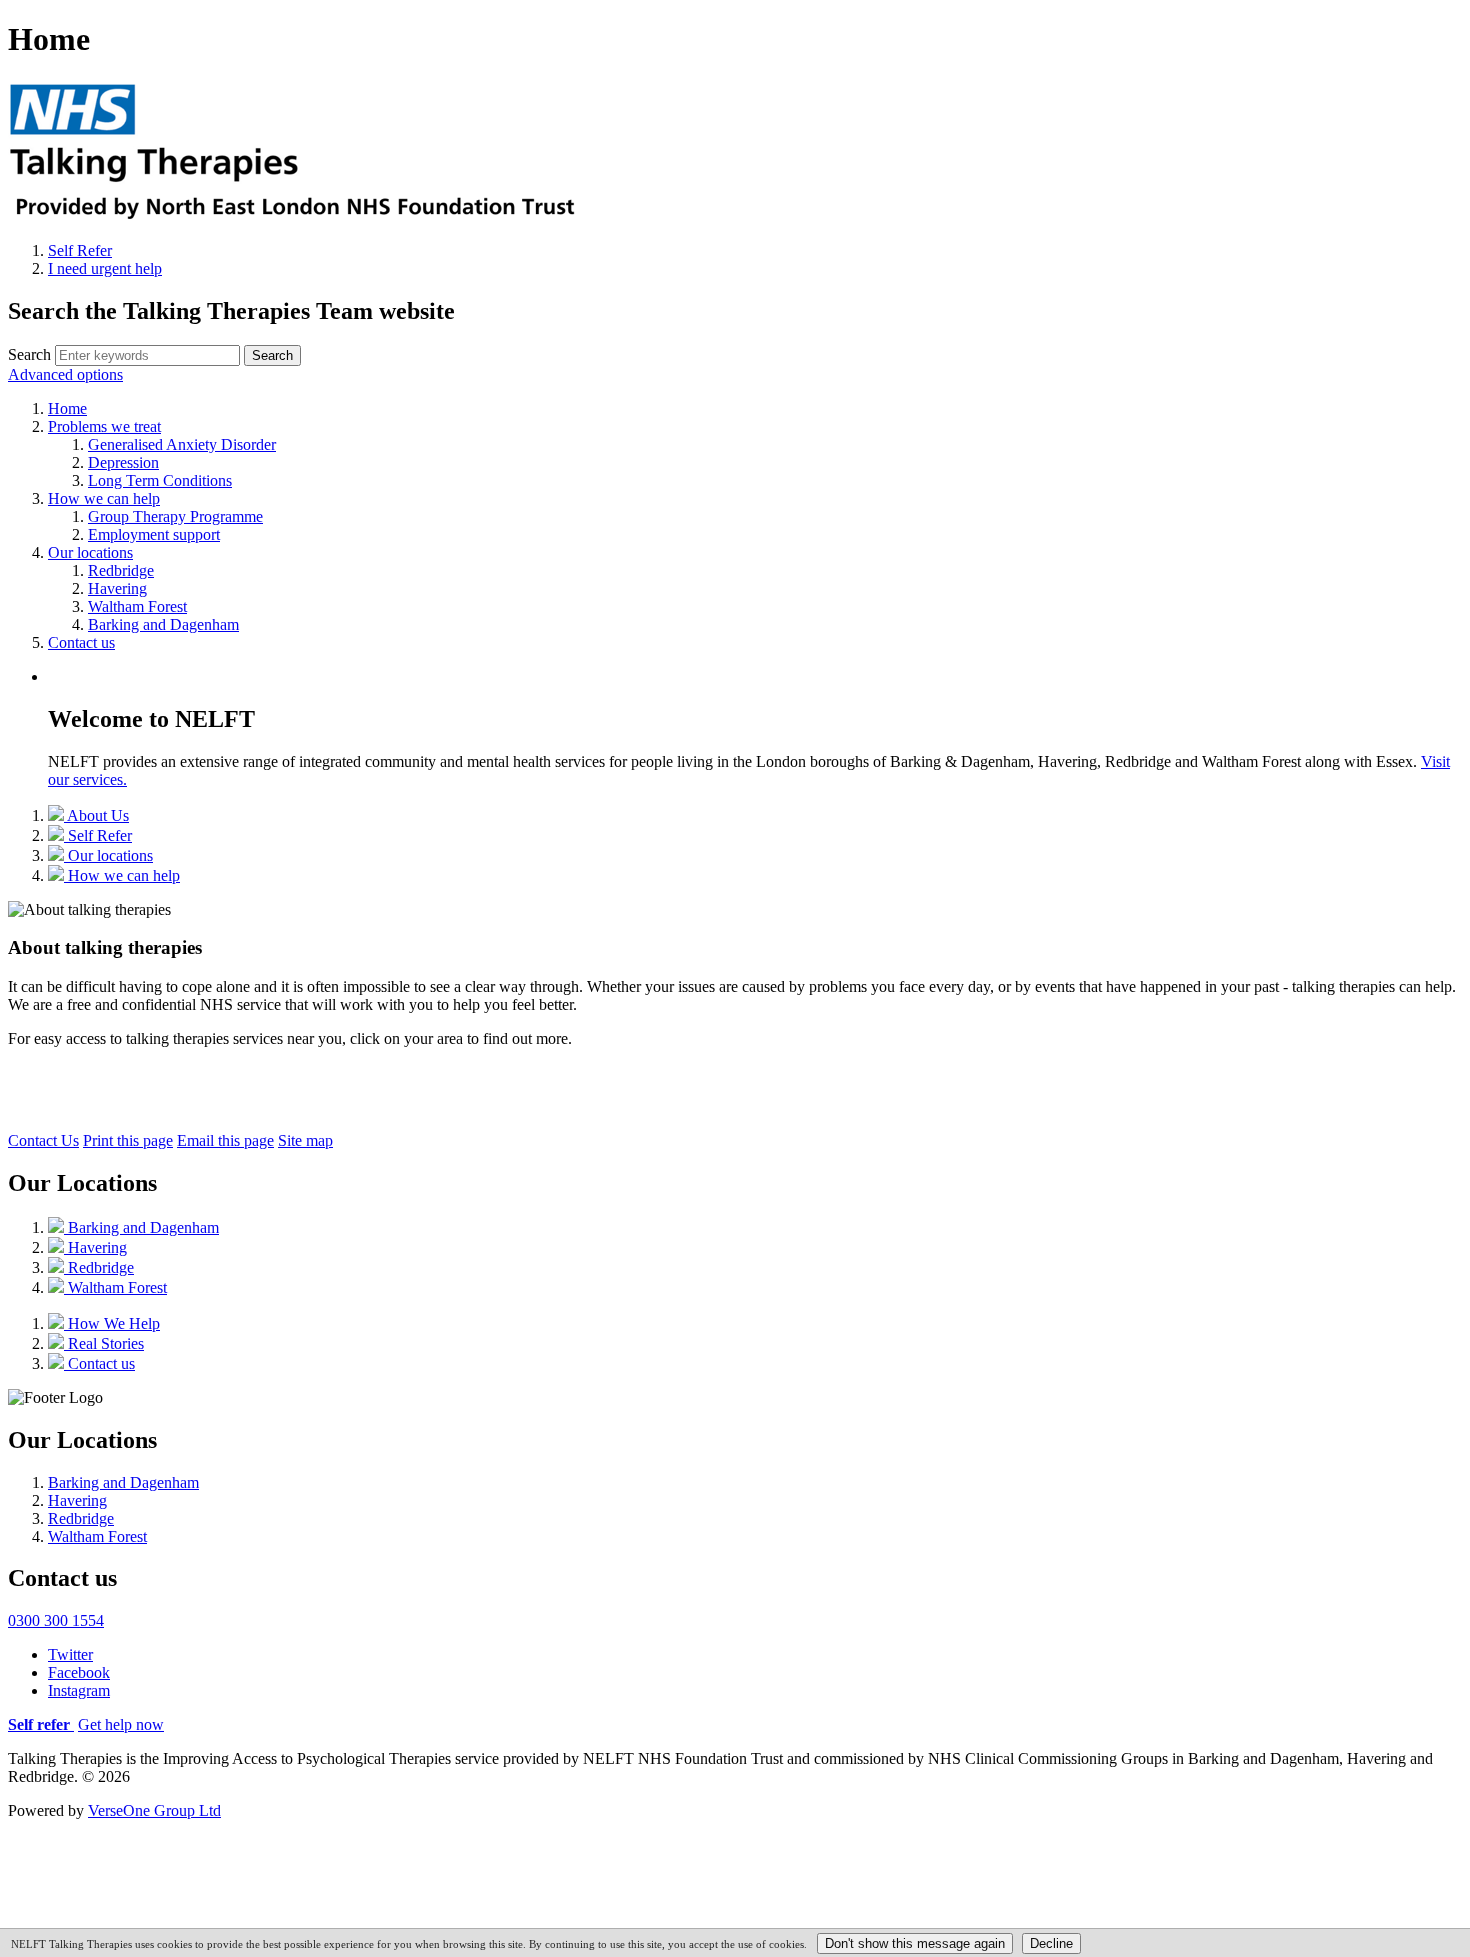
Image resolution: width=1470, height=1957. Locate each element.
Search (29, 354)
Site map (305, 1140)
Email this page (225, 1140)
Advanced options (65, 374)
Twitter (70, 1654)
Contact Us (43, 1140)
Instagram (79, 1690)
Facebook (79, 1672)
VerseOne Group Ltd (154, 1810)
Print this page (128, 1140)
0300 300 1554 (56, 1620)
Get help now (121, 1724)
